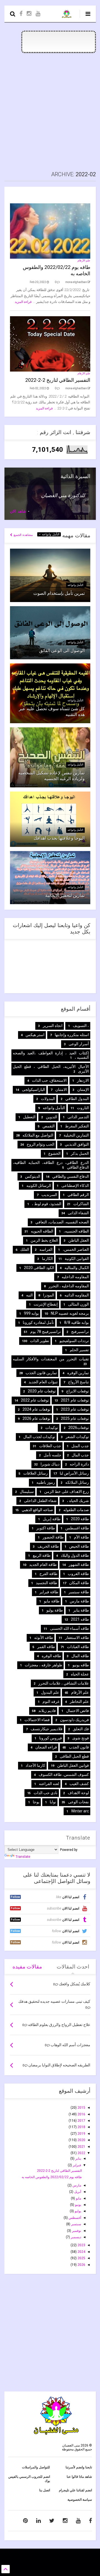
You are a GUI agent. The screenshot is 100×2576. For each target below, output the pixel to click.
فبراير (77, 2165)
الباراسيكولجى (33, 1089)
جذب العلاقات (50, 1446)
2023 (81, 2245)
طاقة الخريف (48, 1546)
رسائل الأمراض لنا (74, 1473)
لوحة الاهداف (78, 1793)
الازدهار (83, 1080)
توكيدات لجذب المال (39, 1437)
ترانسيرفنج (80, 1332)
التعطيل (29, 1117)
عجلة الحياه (80, 1674)
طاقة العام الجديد (43, 1565)
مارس (76, 2185)
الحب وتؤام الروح (41, 1144)
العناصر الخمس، (76, 1249)
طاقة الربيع (42, 1555)
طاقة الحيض (79, 1546)
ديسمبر (76, 2237)
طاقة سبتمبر (79, 1592)
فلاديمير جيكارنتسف (47, 1729)
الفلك (25, 1249)
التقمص (49, 1126)
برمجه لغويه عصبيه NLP (70, 1313)
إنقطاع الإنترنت (46, 1304)
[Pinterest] (25, 2521)
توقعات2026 (79, 1428)
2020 (81, 2140)
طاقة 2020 (80, 1519)
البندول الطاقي (77, 1099)
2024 (81, 2252)
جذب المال (80, 1455)
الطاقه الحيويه (42, 1231)
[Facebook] (21, 14)
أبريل (77, 2192)
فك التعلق (81, 1729)
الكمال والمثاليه (77, 1268)
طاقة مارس (79, 1601)
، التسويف (81, 1026)
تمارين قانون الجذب (41, 1373)
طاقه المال (80, 1656)
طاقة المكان (79, 1583)
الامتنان (61, 1089)
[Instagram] (29, 14)
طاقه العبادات (78, 1647)
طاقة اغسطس (77, 1528)
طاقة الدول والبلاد (75, 1555)
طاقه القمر (46, 1647)
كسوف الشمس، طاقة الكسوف (64, 1775)
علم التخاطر (79, 1701)
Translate (23, 1857)
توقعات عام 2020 (42, 1391)
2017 (81, 2121)
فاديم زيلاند (47, 1711)
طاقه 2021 (80, 1619)
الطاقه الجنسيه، (76, 1231)
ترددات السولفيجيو (74, 1341)
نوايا (53, 1802)
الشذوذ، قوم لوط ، (47, 1204)
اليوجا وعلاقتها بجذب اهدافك (59, 838)
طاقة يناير (81, 1610)
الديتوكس (33, 1176)
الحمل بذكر (80, 1153)
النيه (29, 1295)
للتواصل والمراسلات (36, 2467)
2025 (81, 2258)
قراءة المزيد (23, 302)
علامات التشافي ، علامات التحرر (64, 1683)
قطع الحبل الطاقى (74, 1756)
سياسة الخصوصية (80, 2500)
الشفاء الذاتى (78, 1213)
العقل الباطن (79, 1240)
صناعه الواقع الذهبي (37, 1510)
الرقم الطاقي (78, 1195)
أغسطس (74, 2218)
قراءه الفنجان (46, 1747)
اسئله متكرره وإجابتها (72, 1035)
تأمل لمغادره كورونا (38, 1322)
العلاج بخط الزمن (44, 1240)
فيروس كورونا (51, 1738)
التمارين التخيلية (76, 1135)
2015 (81, 2108)
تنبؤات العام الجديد (43, 1382)
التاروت (83, 1108)
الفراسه (46, 1249)
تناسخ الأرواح (78, 1382)
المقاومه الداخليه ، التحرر (69, 1286)
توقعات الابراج (77, 1391)
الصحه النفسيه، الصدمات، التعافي (62, 1222)
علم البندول (50, 1692)
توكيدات (52, 1428)
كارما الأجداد (35, 1765)
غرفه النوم (51, 1701)
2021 (81, 2147)
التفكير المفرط (77, 1126)
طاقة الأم (81, 1537)
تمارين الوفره (78, 1373)
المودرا (49, 1295)
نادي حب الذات (46, 1793)
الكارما (47, 1259)
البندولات (48, 1099)
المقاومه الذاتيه (77, 1295)
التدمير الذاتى (78, 1117)
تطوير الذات (40, 1341)
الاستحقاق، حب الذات (49, 1080)
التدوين (52, 1117)
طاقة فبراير (49, 1592)
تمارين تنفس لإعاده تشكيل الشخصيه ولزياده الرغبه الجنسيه (52, 776)
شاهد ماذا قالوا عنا (79, 2477)
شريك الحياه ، (78, 1501)
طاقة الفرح (48, 1574)
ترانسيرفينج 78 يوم (46, 1332)
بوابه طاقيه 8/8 (77, 1322)
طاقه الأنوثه (44, 1638)
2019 (81, 2134)
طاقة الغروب (78, 1574)
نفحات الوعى (78, 1802)
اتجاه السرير (53, 1026)
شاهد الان (18, 511)
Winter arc (80, 1811)
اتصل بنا (45, 2490)
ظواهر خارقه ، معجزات (43, 1665)
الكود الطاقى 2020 (39, 1268)
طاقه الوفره (51, 1656)
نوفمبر (76, 2231)
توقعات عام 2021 (75, 1400)
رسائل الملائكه (77, 1482)
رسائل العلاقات (36, 1473)
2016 (81, 2114)
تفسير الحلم (79, 1350)
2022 (81, 2153)
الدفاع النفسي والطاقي (71, 1176)
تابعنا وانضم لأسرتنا (79, 2467)
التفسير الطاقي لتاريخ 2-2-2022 (58, 380)
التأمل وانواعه (50, 534)
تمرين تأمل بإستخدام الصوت (59, 593)
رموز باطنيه (46, 1482)
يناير (78, 2159)
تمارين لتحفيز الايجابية (65, 895)
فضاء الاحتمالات (37, 1720)
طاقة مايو (52, 1601)
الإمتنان (83, 1089)
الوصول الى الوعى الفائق (62, 651)
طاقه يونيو (81, 1665)
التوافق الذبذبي (77, 1144)
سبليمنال (27, 1491)
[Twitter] (52, 2521)
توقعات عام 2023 (75, 1409)
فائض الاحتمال (77, 1711)
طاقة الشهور (79, 1565)
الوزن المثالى (78, 1304)
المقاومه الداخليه (75, 1277)
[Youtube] (38, 14)
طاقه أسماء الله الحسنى (69, 1628)
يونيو (78, 2205)
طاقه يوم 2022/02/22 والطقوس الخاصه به (52, 2177)
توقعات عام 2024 (37, 1409)
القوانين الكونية (77, 1259)
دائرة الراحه (79, 1464)
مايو (78, 2198)
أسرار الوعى (79, 1044)
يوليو (77, 2211)
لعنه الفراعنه (49, 1784)
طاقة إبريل (52, 1519)
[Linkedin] (38, 2521)
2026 (81, 2265)
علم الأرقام (84, 260)
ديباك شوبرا (50, 1464)
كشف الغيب (79, 1784)
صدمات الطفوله (76, 1510)
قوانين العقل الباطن (73, 1765)
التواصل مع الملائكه (38, 1135)
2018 (81, 2127)
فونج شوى (81, 1738)
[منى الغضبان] (67, 15)
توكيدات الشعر (77, 1437)
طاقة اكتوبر (46, 1528)
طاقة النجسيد (47, 1583)
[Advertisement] (50, 112)
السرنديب (49, 1195)
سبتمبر (76, 2224)
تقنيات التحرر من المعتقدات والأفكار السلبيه (51, 1359)
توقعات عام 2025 (75, 1418)
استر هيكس (35, 1035)
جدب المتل (80, 1446)
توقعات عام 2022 (35, 1400)
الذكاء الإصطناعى (75, 1185)
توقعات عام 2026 (37, 1418)
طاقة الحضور (53, 1537)
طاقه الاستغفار (77, 1638)
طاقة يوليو (55, 1610)
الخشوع (54, 1153)
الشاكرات (81, 1204)
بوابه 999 (31, 1313)
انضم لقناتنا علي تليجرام (75, 2490)
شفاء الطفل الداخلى (40, 1501)
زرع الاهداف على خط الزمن (67, 1491)
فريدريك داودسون (74, 1720)
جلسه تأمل (52, 1455)
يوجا (36, 1802)
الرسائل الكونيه (39, 1185)
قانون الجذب (79, 1747)
